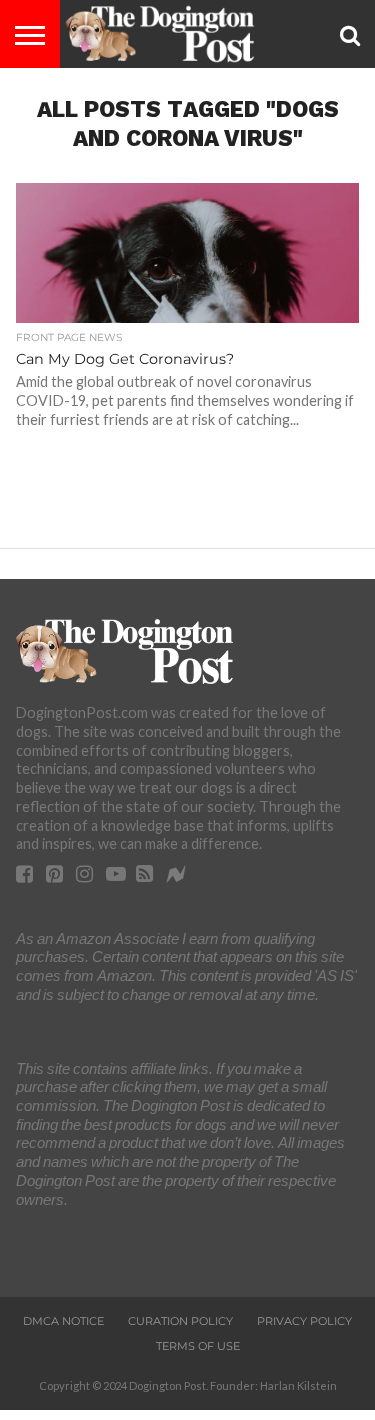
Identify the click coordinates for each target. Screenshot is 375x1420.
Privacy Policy (304, 1321)
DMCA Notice (63, 1321)
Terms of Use (198, 1346)
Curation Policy (180, 1321)
